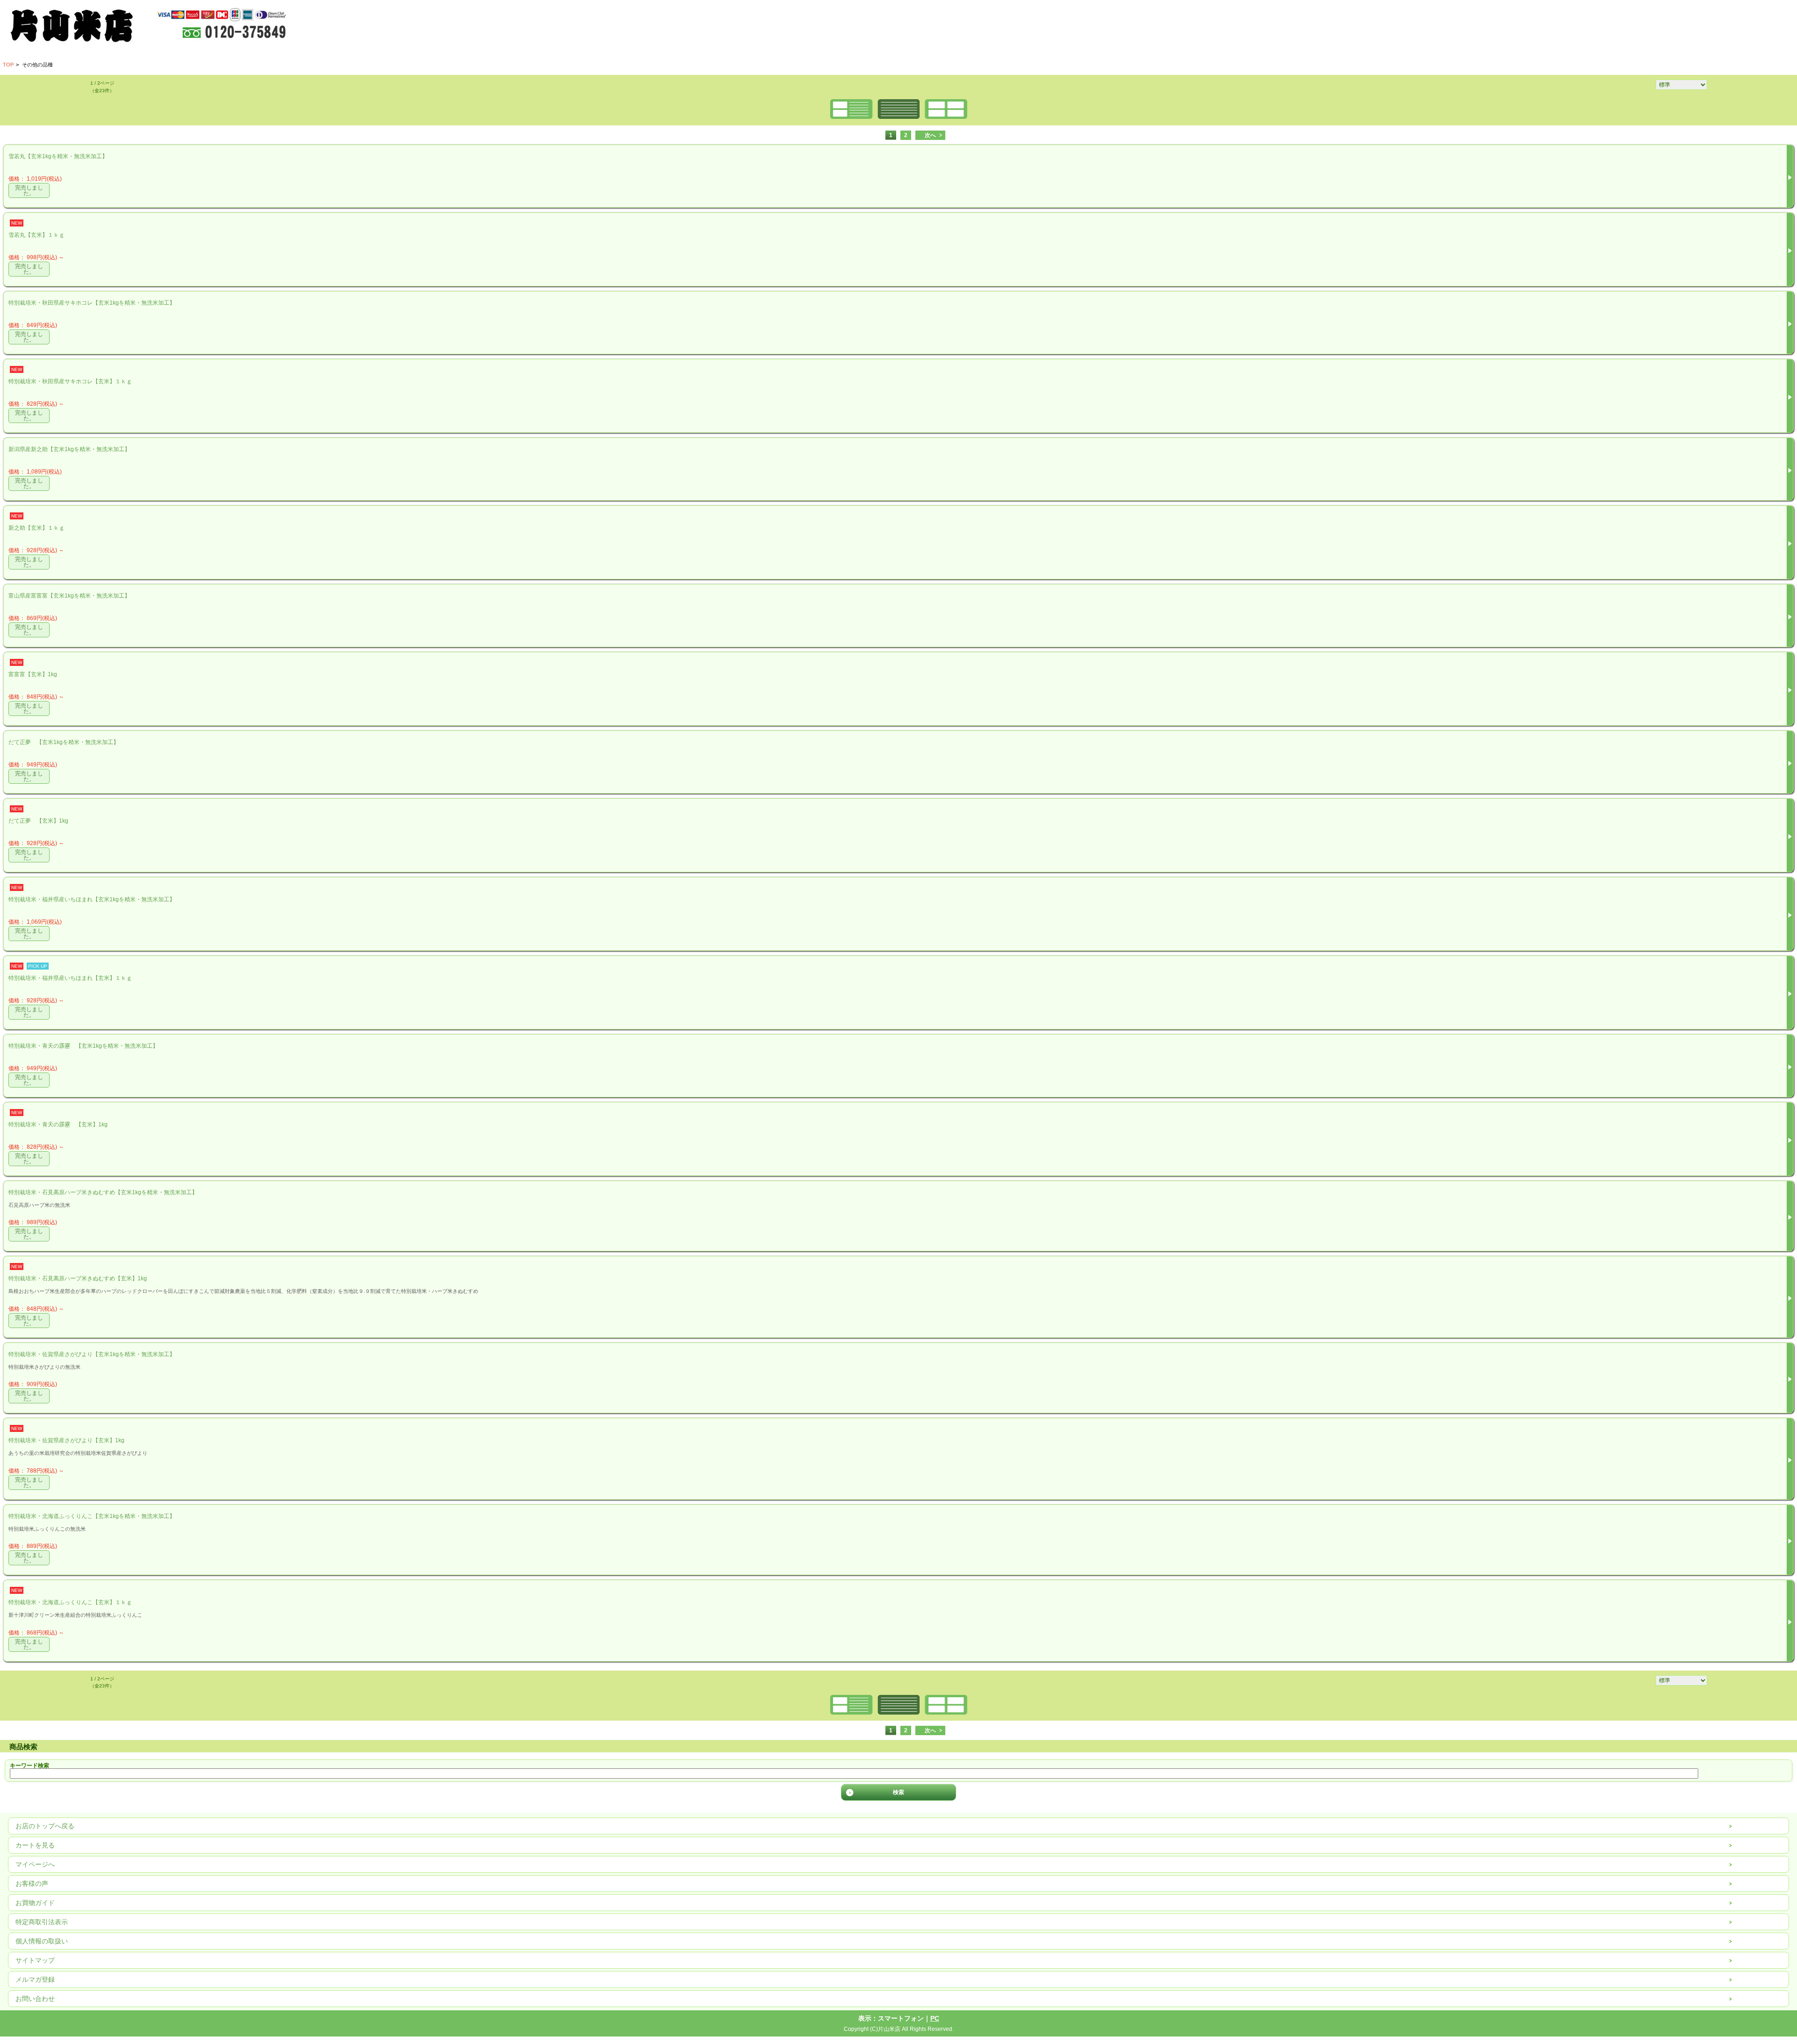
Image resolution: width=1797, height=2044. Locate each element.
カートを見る (35, 1845)
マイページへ (35, 1864)
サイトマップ (35, 1960)
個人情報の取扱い (42, 1941)
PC (935, 2018)
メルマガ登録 (35, 1979)
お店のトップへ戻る (45, 1826)
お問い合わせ (35, 1999)
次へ (930, 135)
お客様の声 (32, 1883)
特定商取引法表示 (42, 1922)
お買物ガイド (35, 1903)
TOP (8, 65)
